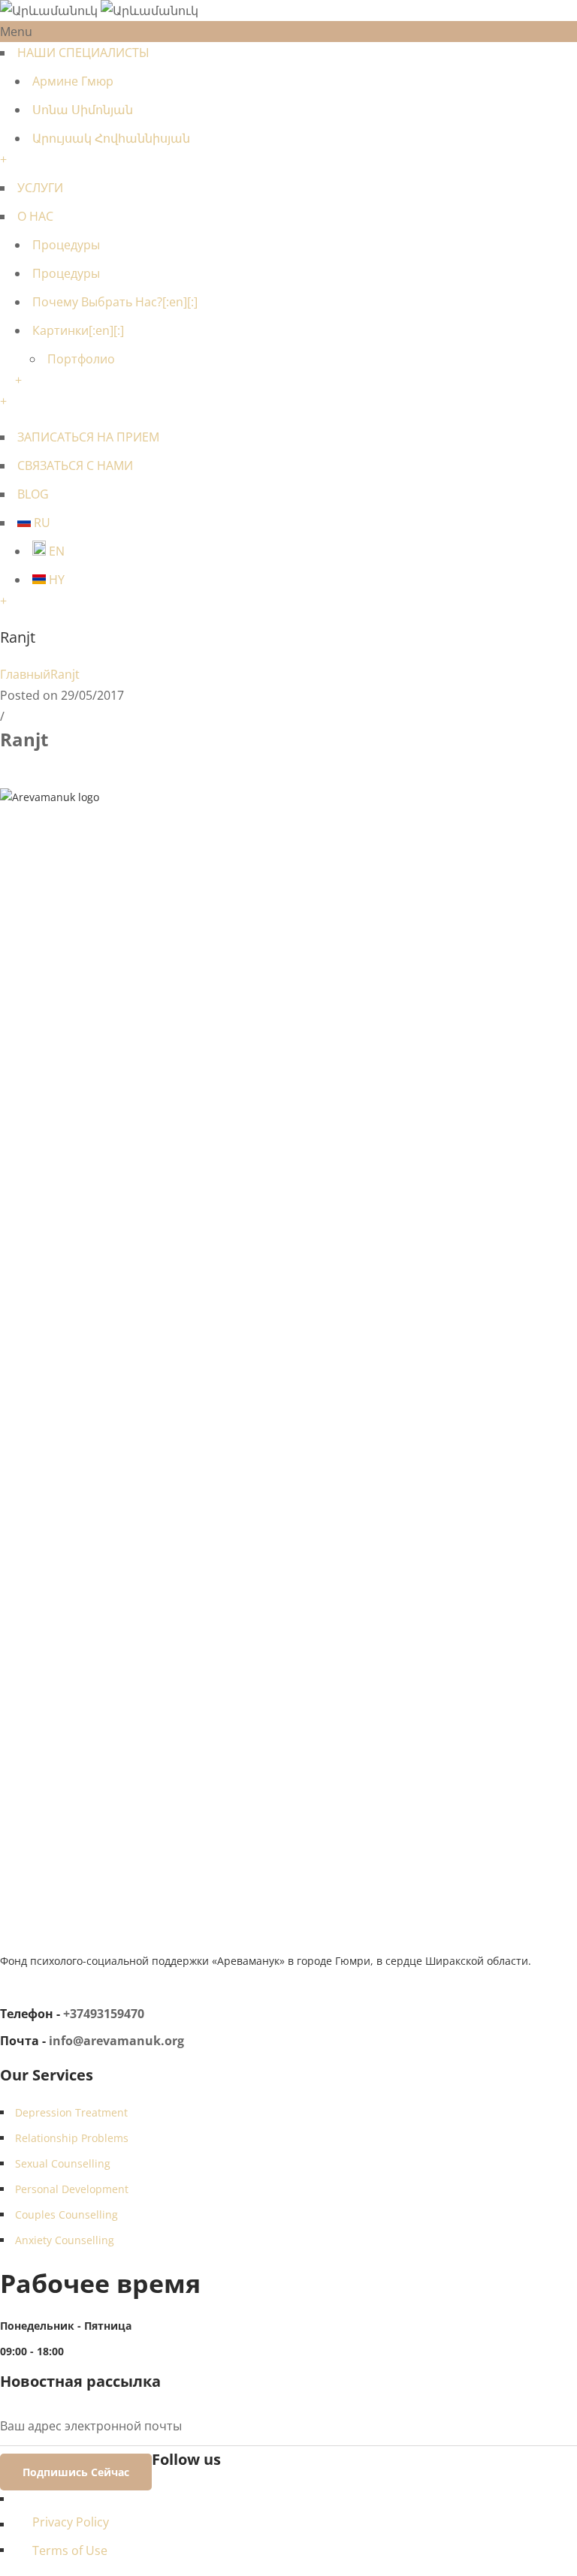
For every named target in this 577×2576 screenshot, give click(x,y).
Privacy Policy (71, 2522)
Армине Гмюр (73, 81)
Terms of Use (70, 2550)
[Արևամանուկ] (99, 11)
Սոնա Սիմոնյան (83, 110)
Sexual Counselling (63, 2163)
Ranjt (65, 674)
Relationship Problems (72, 2138)
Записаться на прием (88, 437)
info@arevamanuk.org (116, 2041)
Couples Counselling (66, 2214)
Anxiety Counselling (65, 2240)
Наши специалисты (83, 53)
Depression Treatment (71, 2112)
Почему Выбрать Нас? (115, 302)
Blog (33, 494)
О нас (35, 216)
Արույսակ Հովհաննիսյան (111, 138)
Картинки (78, 330)
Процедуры (66, 245)
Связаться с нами (75, 465)
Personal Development (72, 2189)
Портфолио (81, 359)
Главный (25, 674)
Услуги (40, 188)
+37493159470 (104, 2014)
